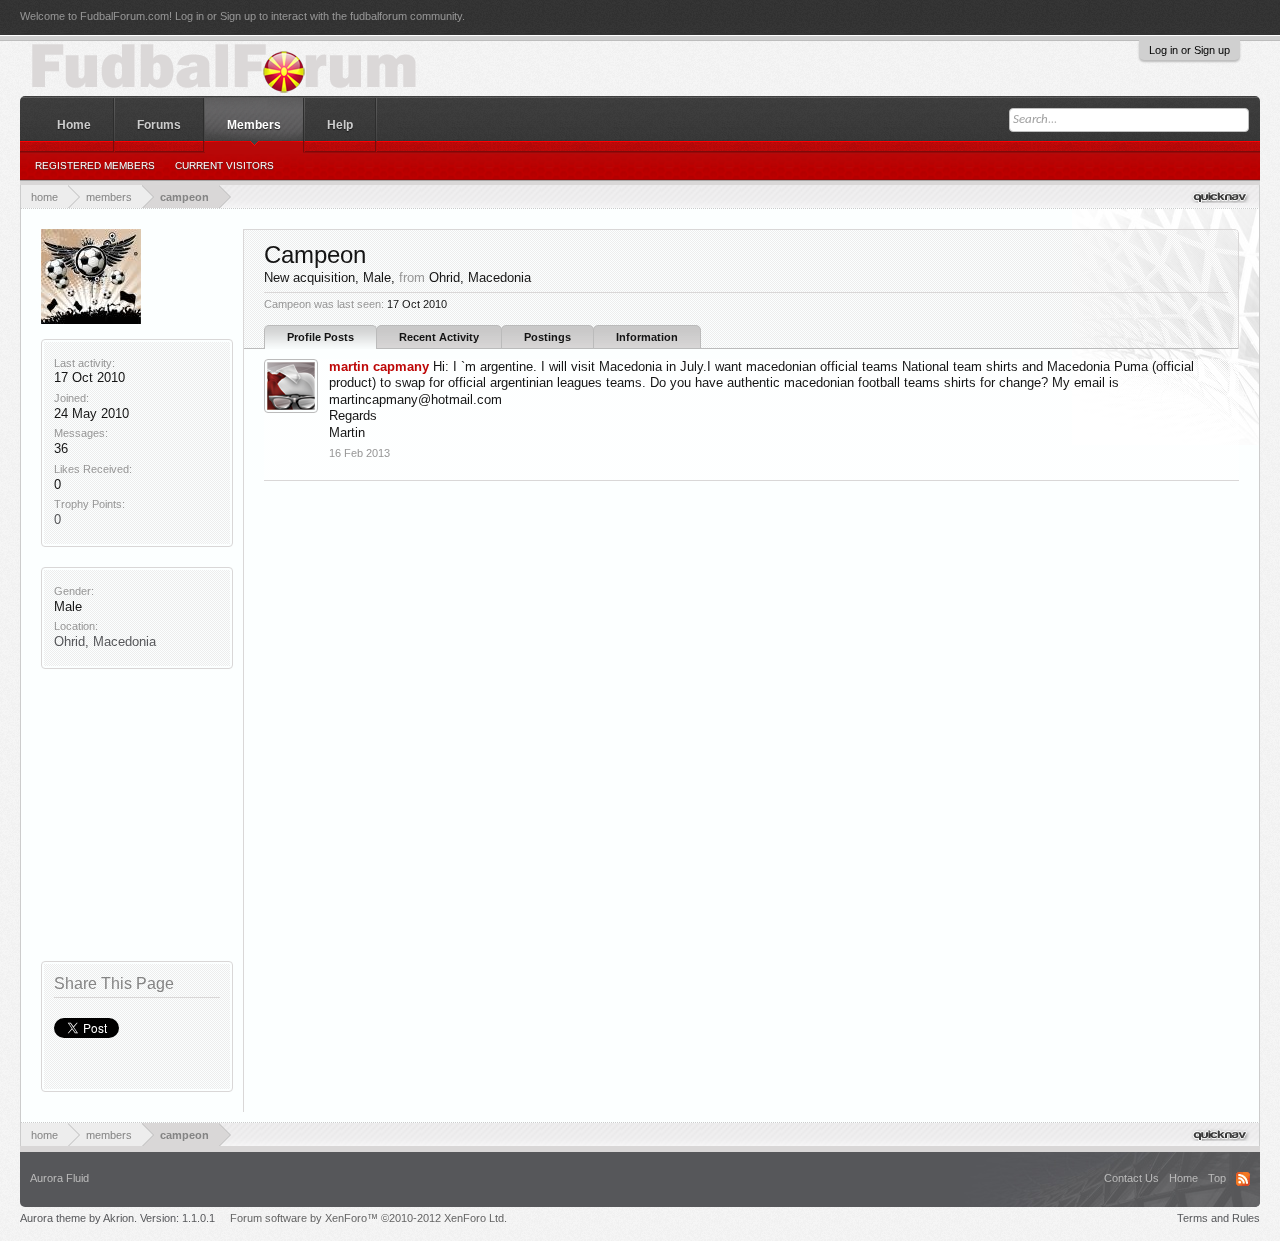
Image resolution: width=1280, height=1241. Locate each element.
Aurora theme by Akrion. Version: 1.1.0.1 (117, 1218)
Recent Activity (439, 337)
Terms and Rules (1218, 1218)
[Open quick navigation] (1221, 196)
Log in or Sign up (1189, 50)
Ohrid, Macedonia (105, 641)
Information (647, 337)
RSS (1243, 1179)
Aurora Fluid (59, 1178)
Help (340, 125)
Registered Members (95, 165)
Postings (547, 337)
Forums (159, 125)
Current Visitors (224, 165)
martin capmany (379, 366)
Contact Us (1131, 1178)
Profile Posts (320, 337)
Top (1217, 1178)
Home (74, 125)
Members (254, 125)
